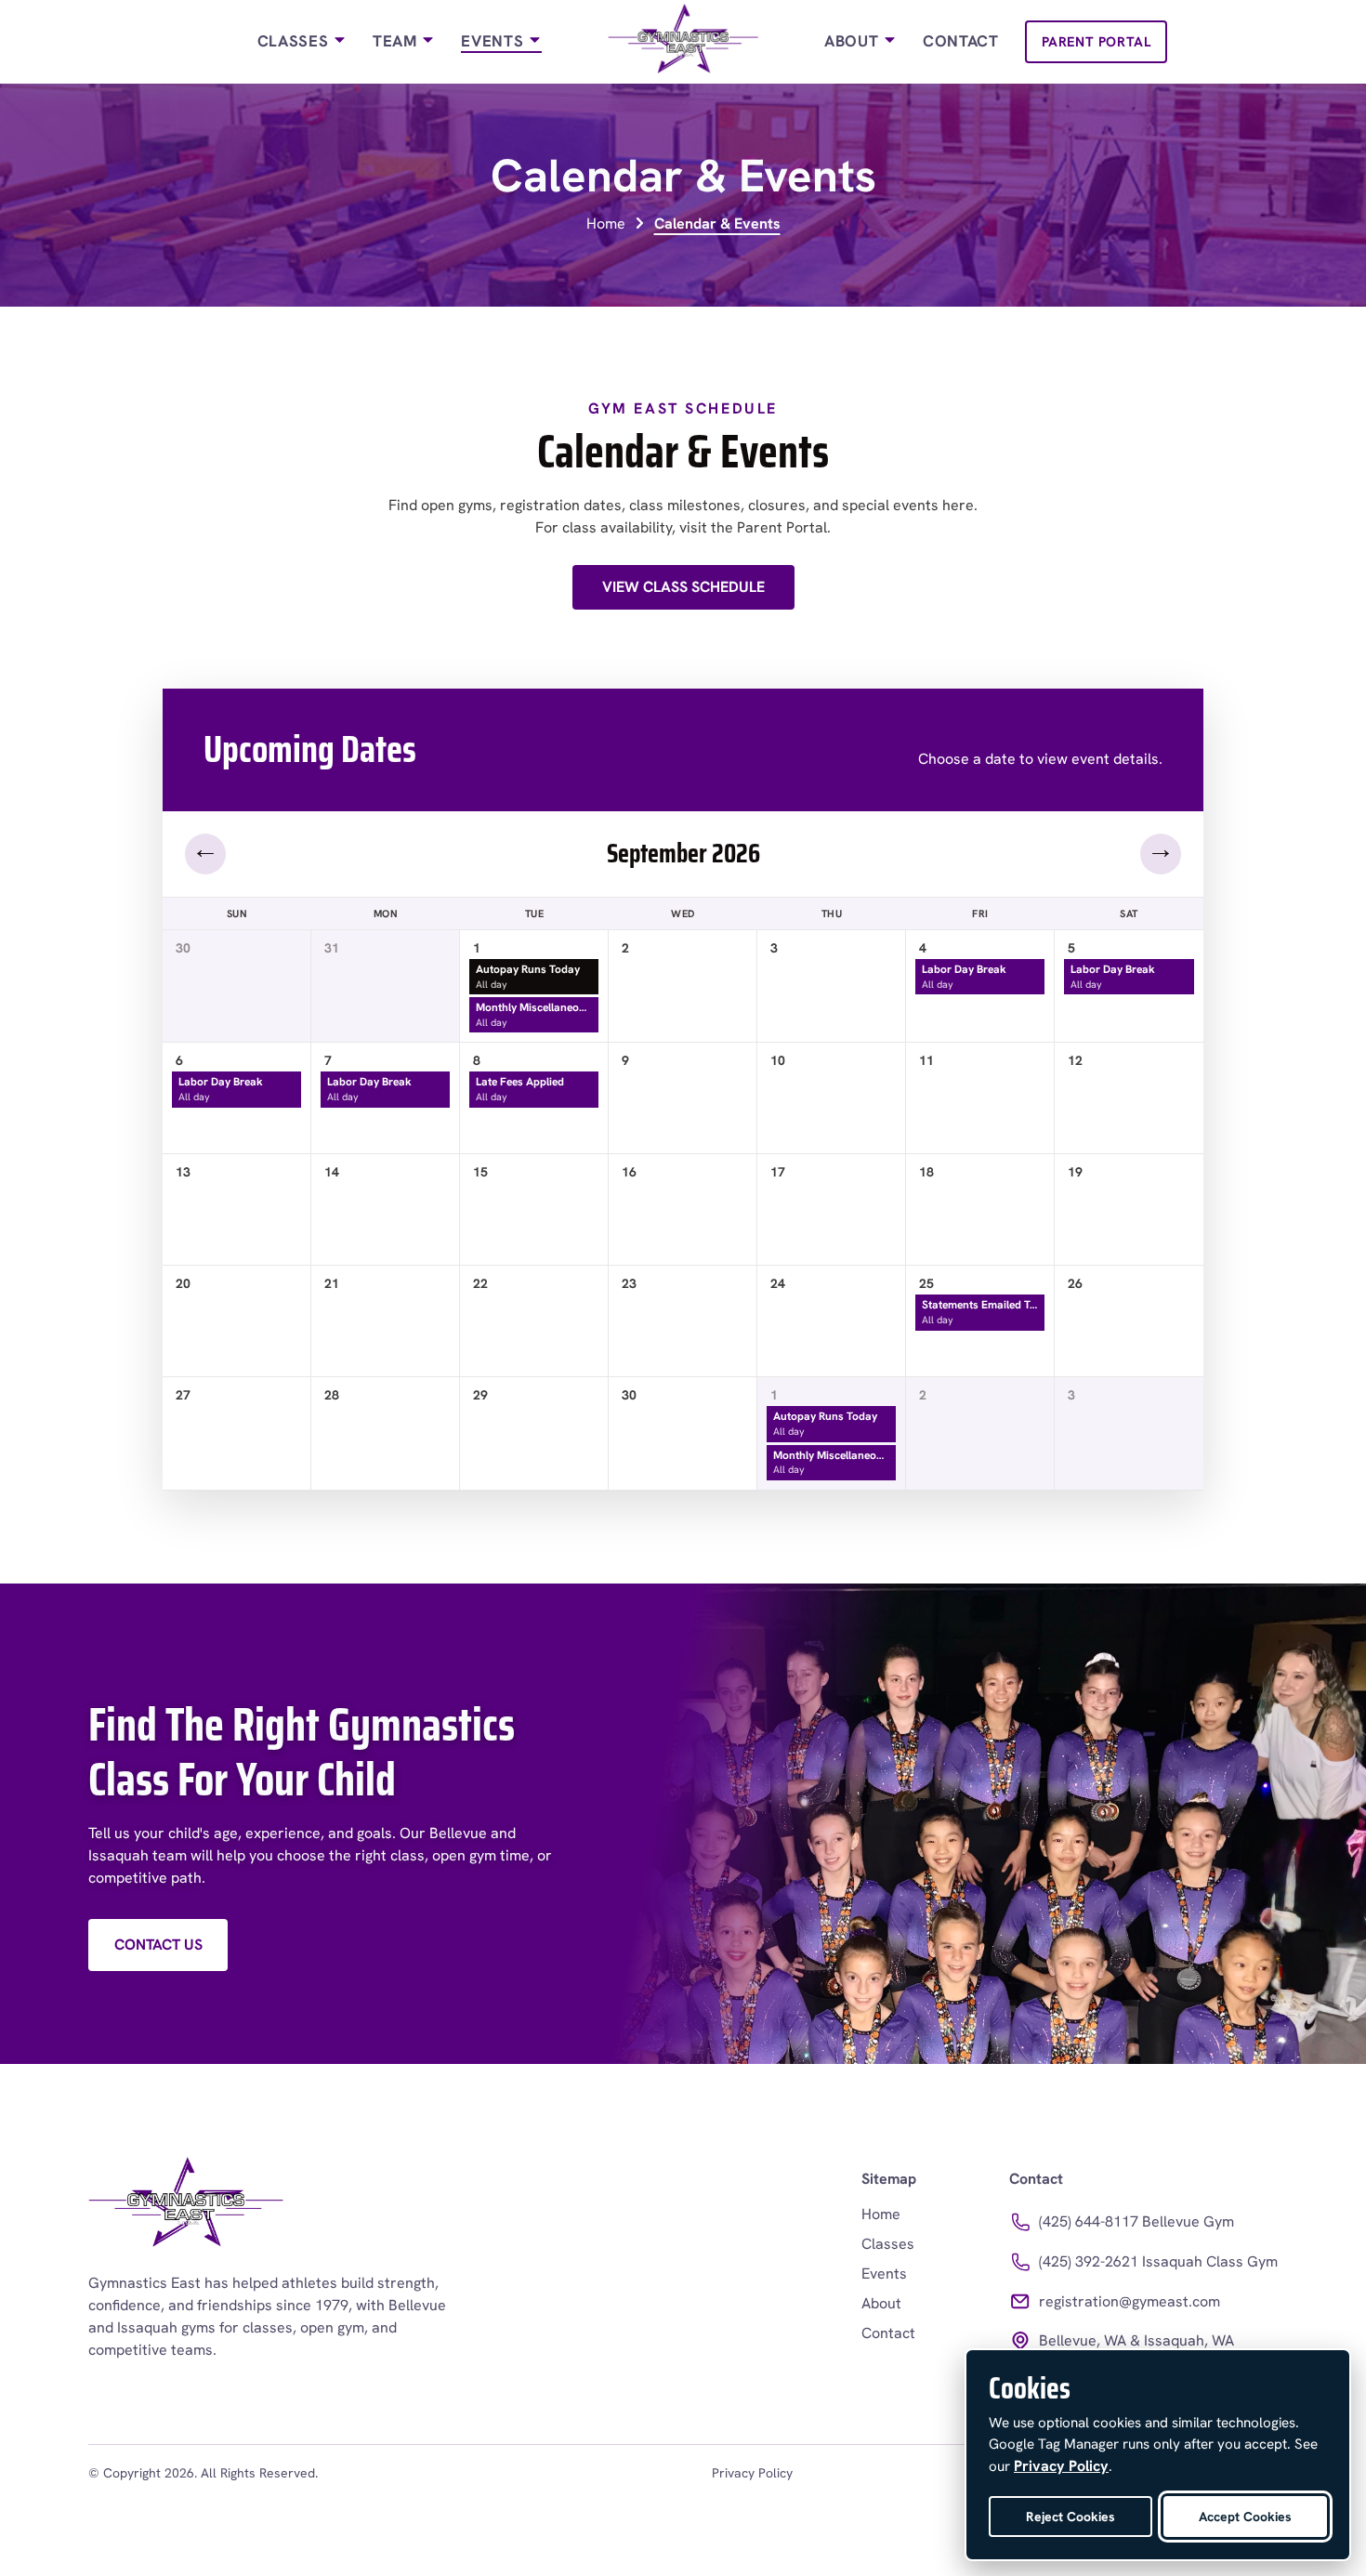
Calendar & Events (717, 223)
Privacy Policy (752, 2473)
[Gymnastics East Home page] (683, 42)
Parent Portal (1097, 41)
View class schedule (683, 587)
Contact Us (158, 1945)
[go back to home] (186, 2206)
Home (606, 223)
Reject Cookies (1070, 2517)
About (854, 41)
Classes (295, 41)
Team (397, 41)
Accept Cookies (1245, 2517)
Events (494, 41)
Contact (961, 41)
